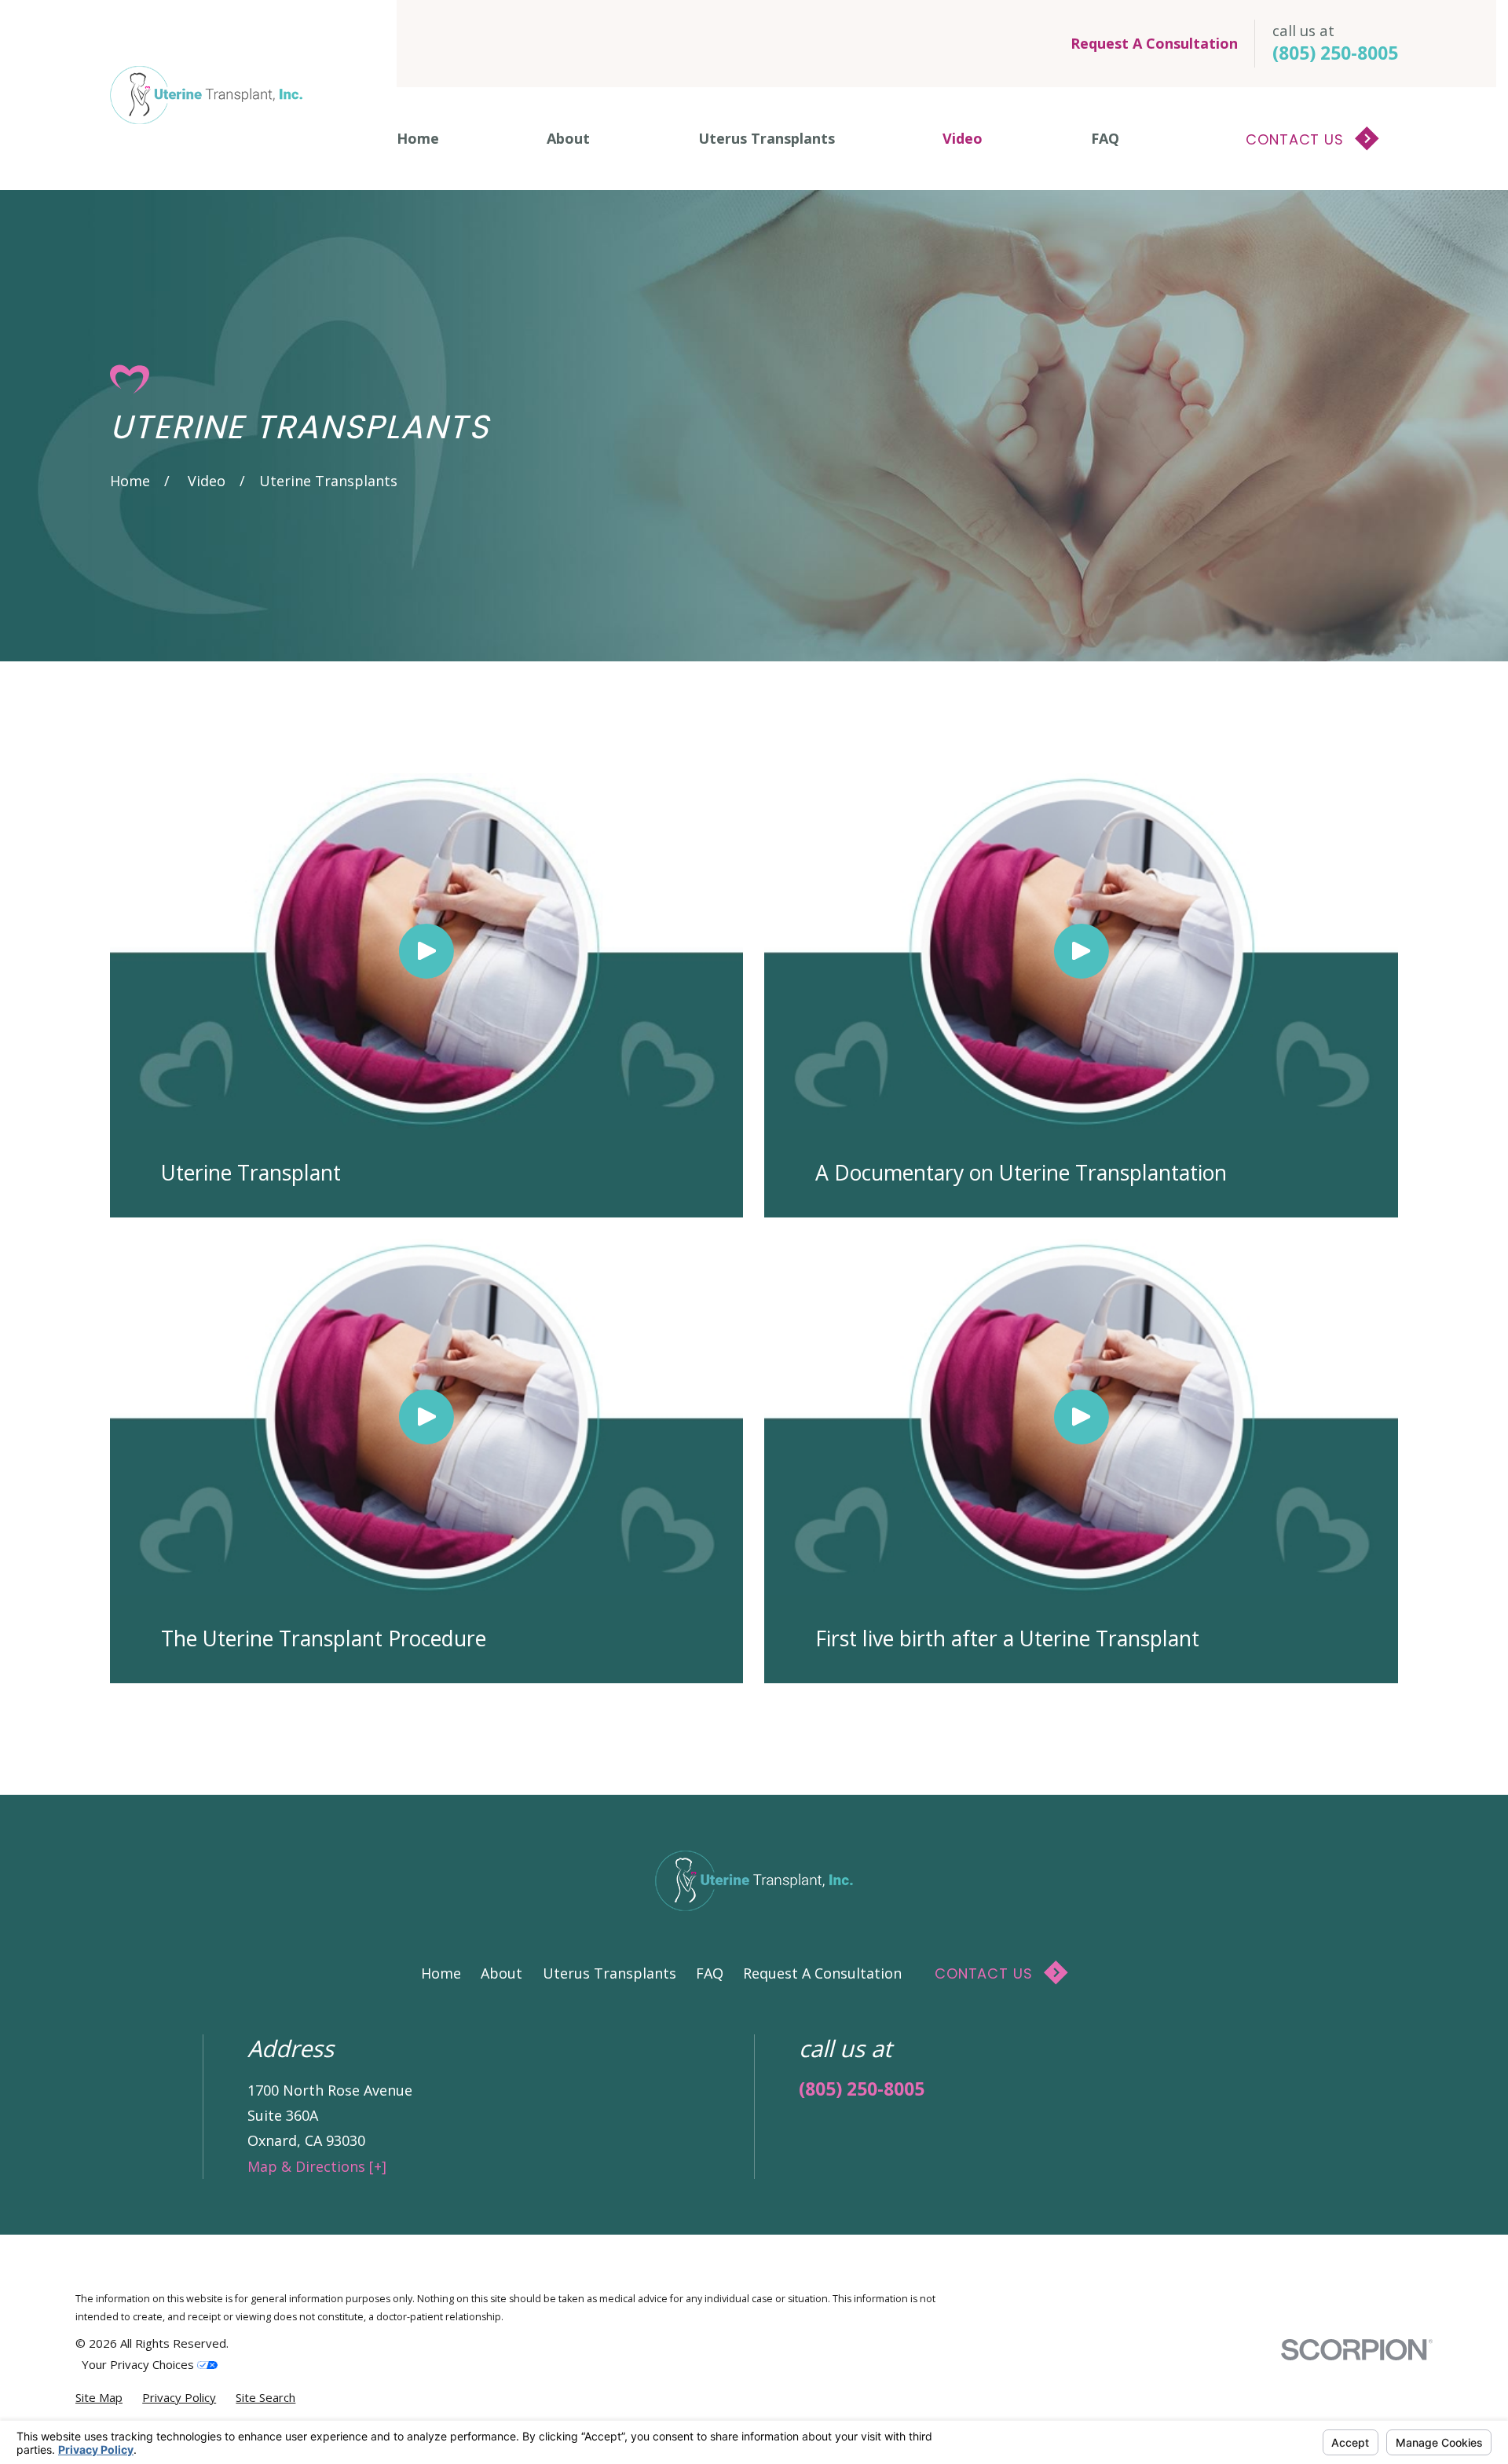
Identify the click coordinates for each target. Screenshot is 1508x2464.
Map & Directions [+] (317, 2166)
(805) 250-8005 (1335, 53)
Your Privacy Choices (139, 2364)
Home (441, 1973)
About (501, 1973)
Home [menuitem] (418, 138)
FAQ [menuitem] (1105, 138)
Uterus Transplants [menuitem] (767, 138)
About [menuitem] (568, 138)
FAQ (710, 1973)
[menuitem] (99, 2398)
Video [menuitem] (963, 138)
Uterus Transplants (609, 1973)
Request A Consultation (1154, 43)
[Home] (206, 95)
